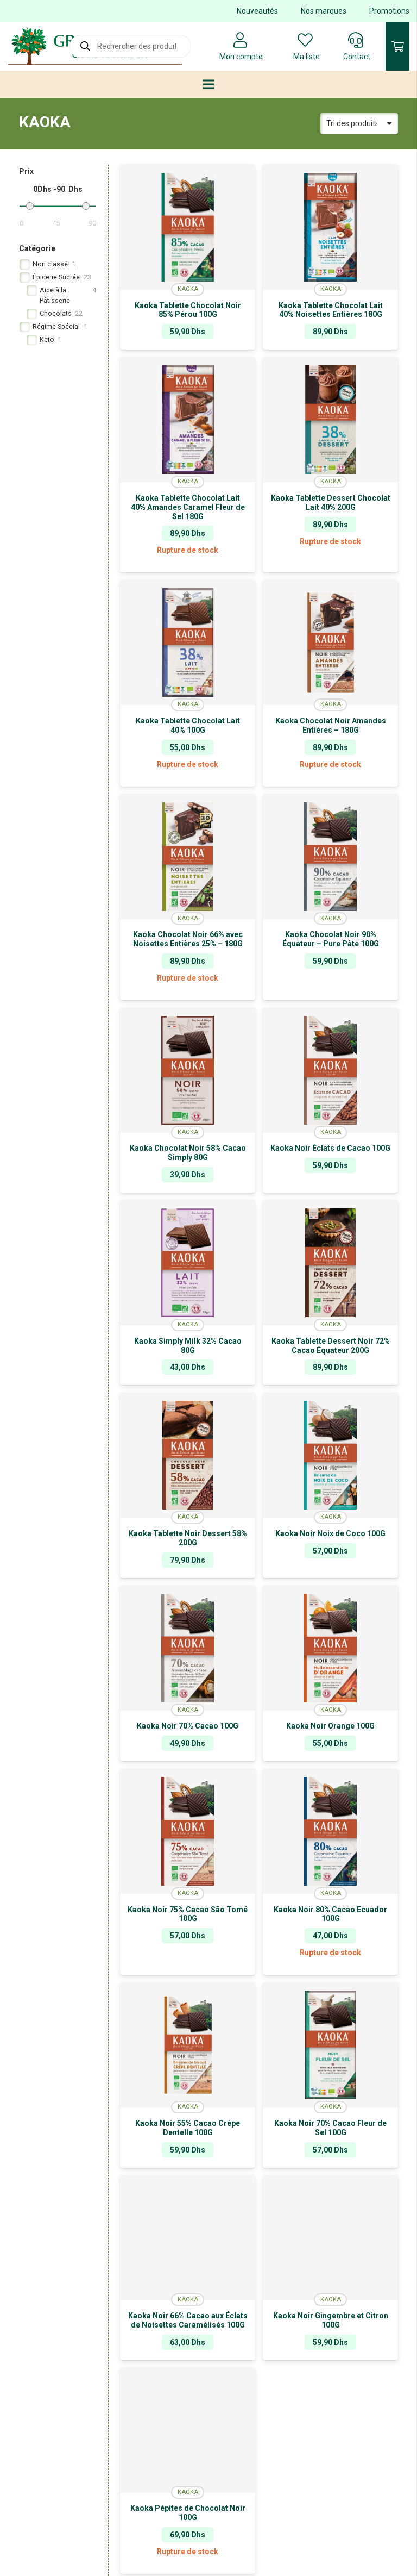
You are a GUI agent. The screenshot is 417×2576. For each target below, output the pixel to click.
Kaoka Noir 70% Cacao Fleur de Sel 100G (330, 2128)
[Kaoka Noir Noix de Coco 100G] (330, 1455)
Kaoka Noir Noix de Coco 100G (330, 1533)
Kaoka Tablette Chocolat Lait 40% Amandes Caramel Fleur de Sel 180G (188, 507)
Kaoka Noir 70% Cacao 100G (188, 1726)
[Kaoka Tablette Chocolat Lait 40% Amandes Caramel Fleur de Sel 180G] (188, 420)
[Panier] (397, 46)
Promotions (389, 11)
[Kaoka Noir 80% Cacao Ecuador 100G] (330, 1831)
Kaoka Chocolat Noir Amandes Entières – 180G (331, 725)
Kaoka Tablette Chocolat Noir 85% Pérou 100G (188, 310)
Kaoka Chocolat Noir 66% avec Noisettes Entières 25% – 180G (188, 939)
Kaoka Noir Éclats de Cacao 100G (330, 1148)
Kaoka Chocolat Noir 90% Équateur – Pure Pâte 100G (331, 939)
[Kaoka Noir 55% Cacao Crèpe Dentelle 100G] (188, 2045)
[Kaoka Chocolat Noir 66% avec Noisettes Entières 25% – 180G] (188, 857)
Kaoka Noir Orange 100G (330, 1726)
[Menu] (208, 84)
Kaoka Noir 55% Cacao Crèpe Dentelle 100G (188, 2128)
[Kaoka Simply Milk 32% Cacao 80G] (188, 1263)
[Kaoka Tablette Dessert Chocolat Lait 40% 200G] (330, 420)
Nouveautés (257, 11)
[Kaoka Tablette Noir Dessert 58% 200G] (188, 1455)
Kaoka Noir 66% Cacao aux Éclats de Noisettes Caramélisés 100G (188, 2320)
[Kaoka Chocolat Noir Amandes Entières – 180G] (330, 643)
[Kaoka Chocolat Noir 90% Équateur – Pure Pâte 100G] (330, 857)
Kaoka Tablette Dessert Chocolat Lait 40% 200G (331, 503)
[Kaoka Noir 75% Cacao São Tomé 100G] (188, 1831)
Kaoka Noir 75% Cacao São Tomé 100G (188, 1914)
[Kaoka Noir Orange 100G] (330, 1648)
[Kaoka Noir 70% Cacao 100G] (188, 1648)
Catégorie (37, 248)
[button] (330, 992)
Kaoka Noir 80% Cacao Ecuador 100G (330, 1914)
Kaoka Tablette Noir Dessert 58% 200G (188, 1538)
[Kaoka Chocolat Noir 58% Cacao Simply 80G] (188, 1070)
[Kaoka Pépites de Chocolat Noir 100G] (188, 2430)
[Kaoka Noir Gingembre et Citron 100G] (330, 2238)
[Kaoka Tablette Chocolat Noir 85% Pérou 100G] (188, 227)
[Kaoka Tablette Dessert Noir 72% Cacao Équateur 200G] (330, 1263)
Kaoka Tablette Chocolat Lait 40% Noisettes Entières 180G (331, 310)
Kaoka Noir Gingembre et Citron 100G (331, 2320)
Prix (26, 171)
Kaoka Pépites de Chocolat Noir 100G (188, 2513)
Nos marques (324, 11)
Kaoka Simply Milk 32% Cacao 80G (188, 1346)
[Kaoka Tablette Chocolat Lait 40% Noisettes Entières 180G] (330, 227)
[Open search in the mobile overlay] (130, 46)
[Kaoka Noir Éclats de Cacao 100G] (330, 1070)
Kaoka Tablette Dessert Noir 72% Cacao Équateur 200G (331, 1346)
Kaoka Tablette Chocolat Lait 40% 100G (188, 725)
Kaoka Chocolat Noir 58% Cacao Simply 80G (188, 1153)
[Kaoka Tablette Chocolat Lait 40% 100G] (188, 643)
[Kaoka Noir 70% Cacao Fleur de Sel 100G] (330, 2045)
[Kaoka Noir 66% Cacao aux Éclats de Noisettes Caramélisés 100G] (188, 2238)
